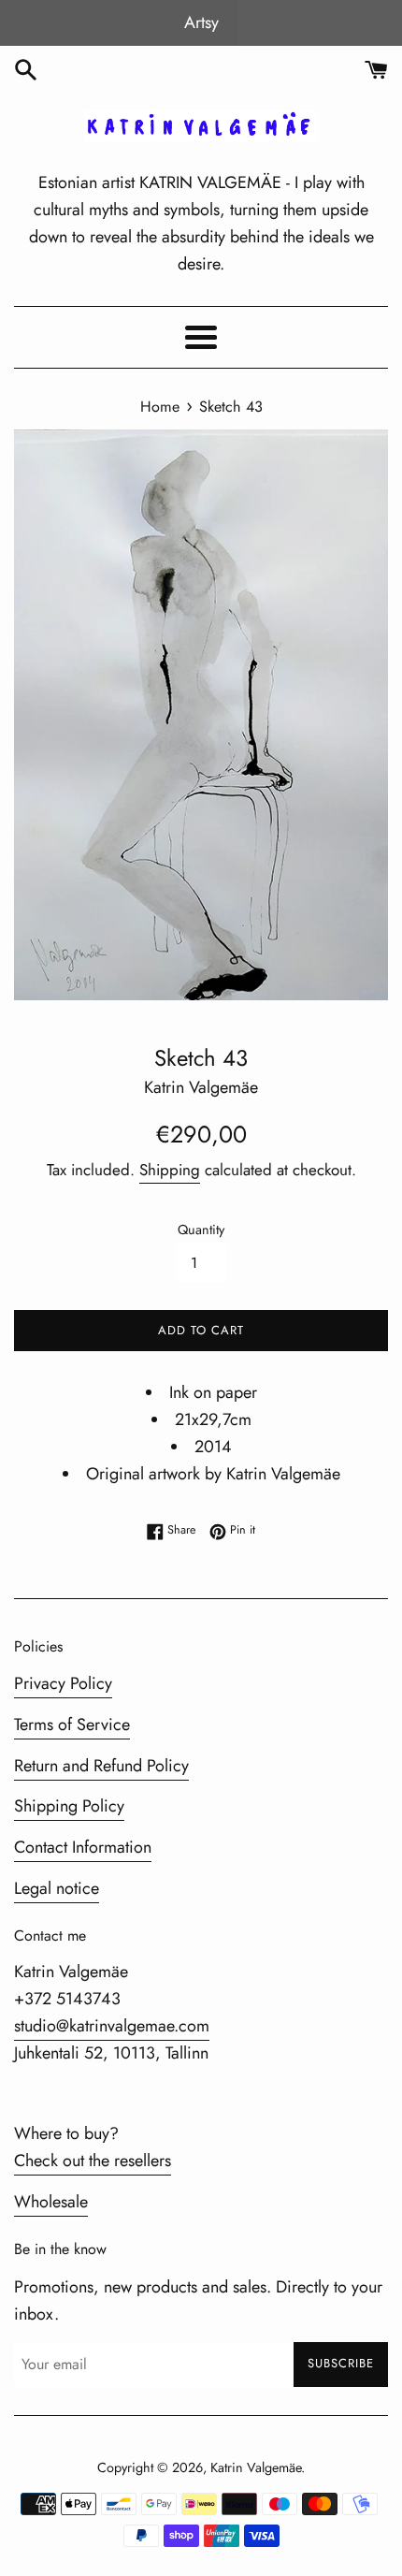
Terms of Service (72, 1725)
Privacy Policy (63, 1683)
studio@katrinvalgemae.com (112, 2026)
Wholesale (51, 2202)
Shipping (170, 1170)
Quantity (201, 1230)
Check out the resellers (93, 2161)
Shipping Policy (69, 1806)
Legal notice (57, 1888)
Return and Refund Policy (101, 1766)
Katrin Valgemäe (256, 2467)
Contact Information (83, 1847)
